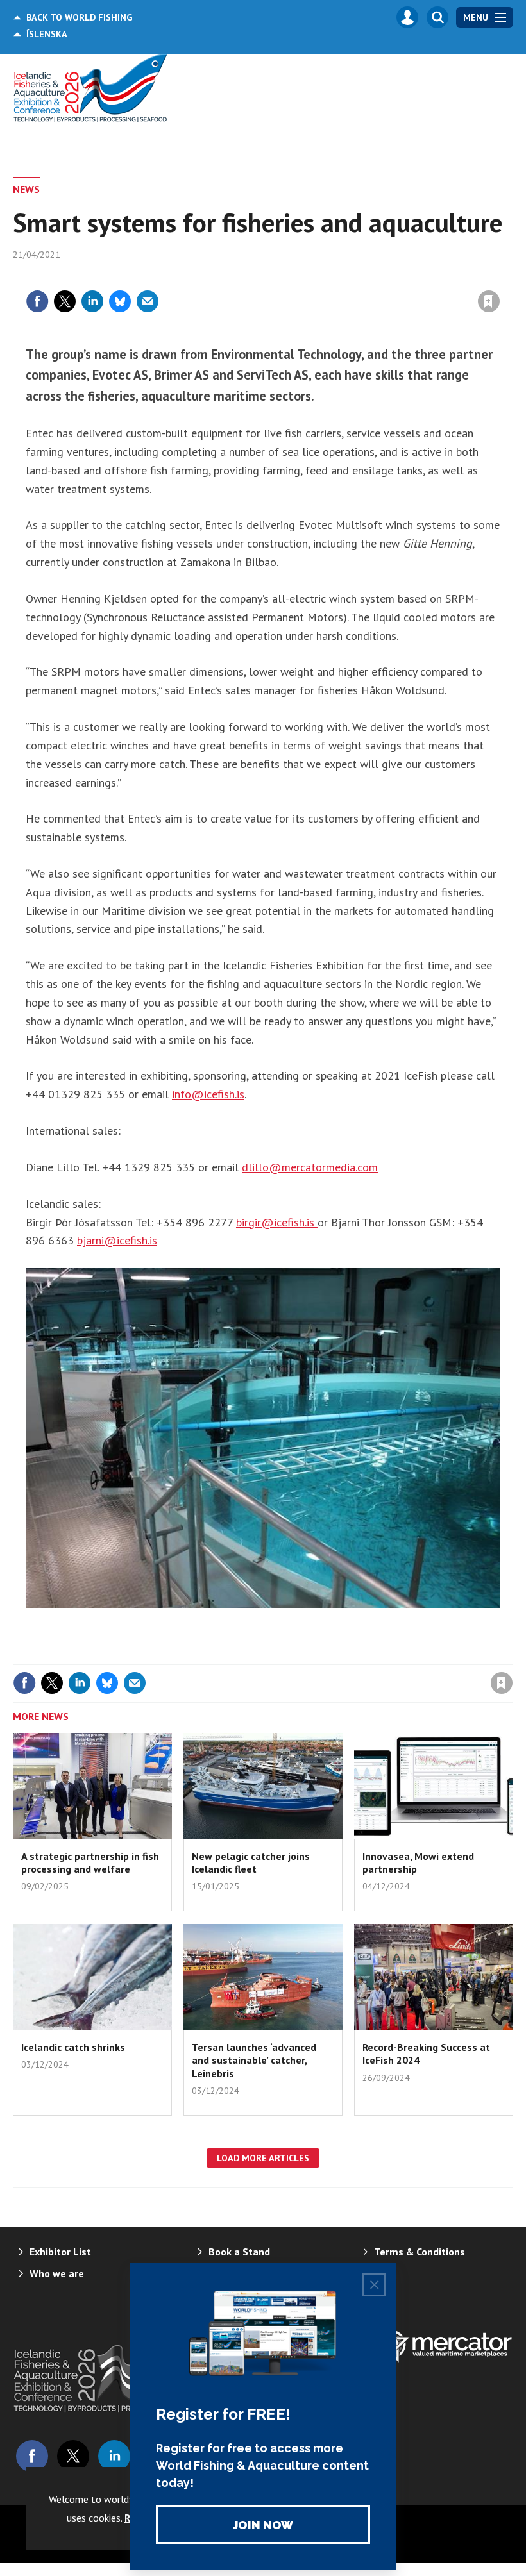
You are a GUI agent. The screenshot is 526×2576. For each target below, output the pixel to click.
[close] (499, 275)
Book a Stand (239, 2252)
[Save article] (489, 301)
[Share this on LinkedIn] (92, 301)
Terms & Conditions (420, 2252)
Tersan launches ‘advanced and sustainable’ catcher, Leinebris (254, 2060)
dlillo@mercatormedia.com (310, 1167)
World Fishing (79, 17)
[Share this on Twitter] (65, 301)
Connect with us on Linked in (114, 2456)
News (26, 189)
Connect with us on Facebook (32, 2456)
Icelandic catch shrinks (73, 2047)
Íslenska (47, 34)
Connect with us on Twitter (73, 2456)
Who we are (57, 2273)
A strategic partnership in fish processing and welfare (90, 1862)
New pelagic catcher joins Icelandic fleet (251, 1862)
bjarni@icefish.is (117, 1240)
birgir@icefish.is (277, 1222)
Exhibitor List (60, 2252)
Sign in (337, 275)
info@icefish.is (208, 1094)
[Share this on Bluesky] (120, 301)
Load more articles (263, 2158)
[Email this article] (148, 301)
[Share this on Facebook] (37, 301)
